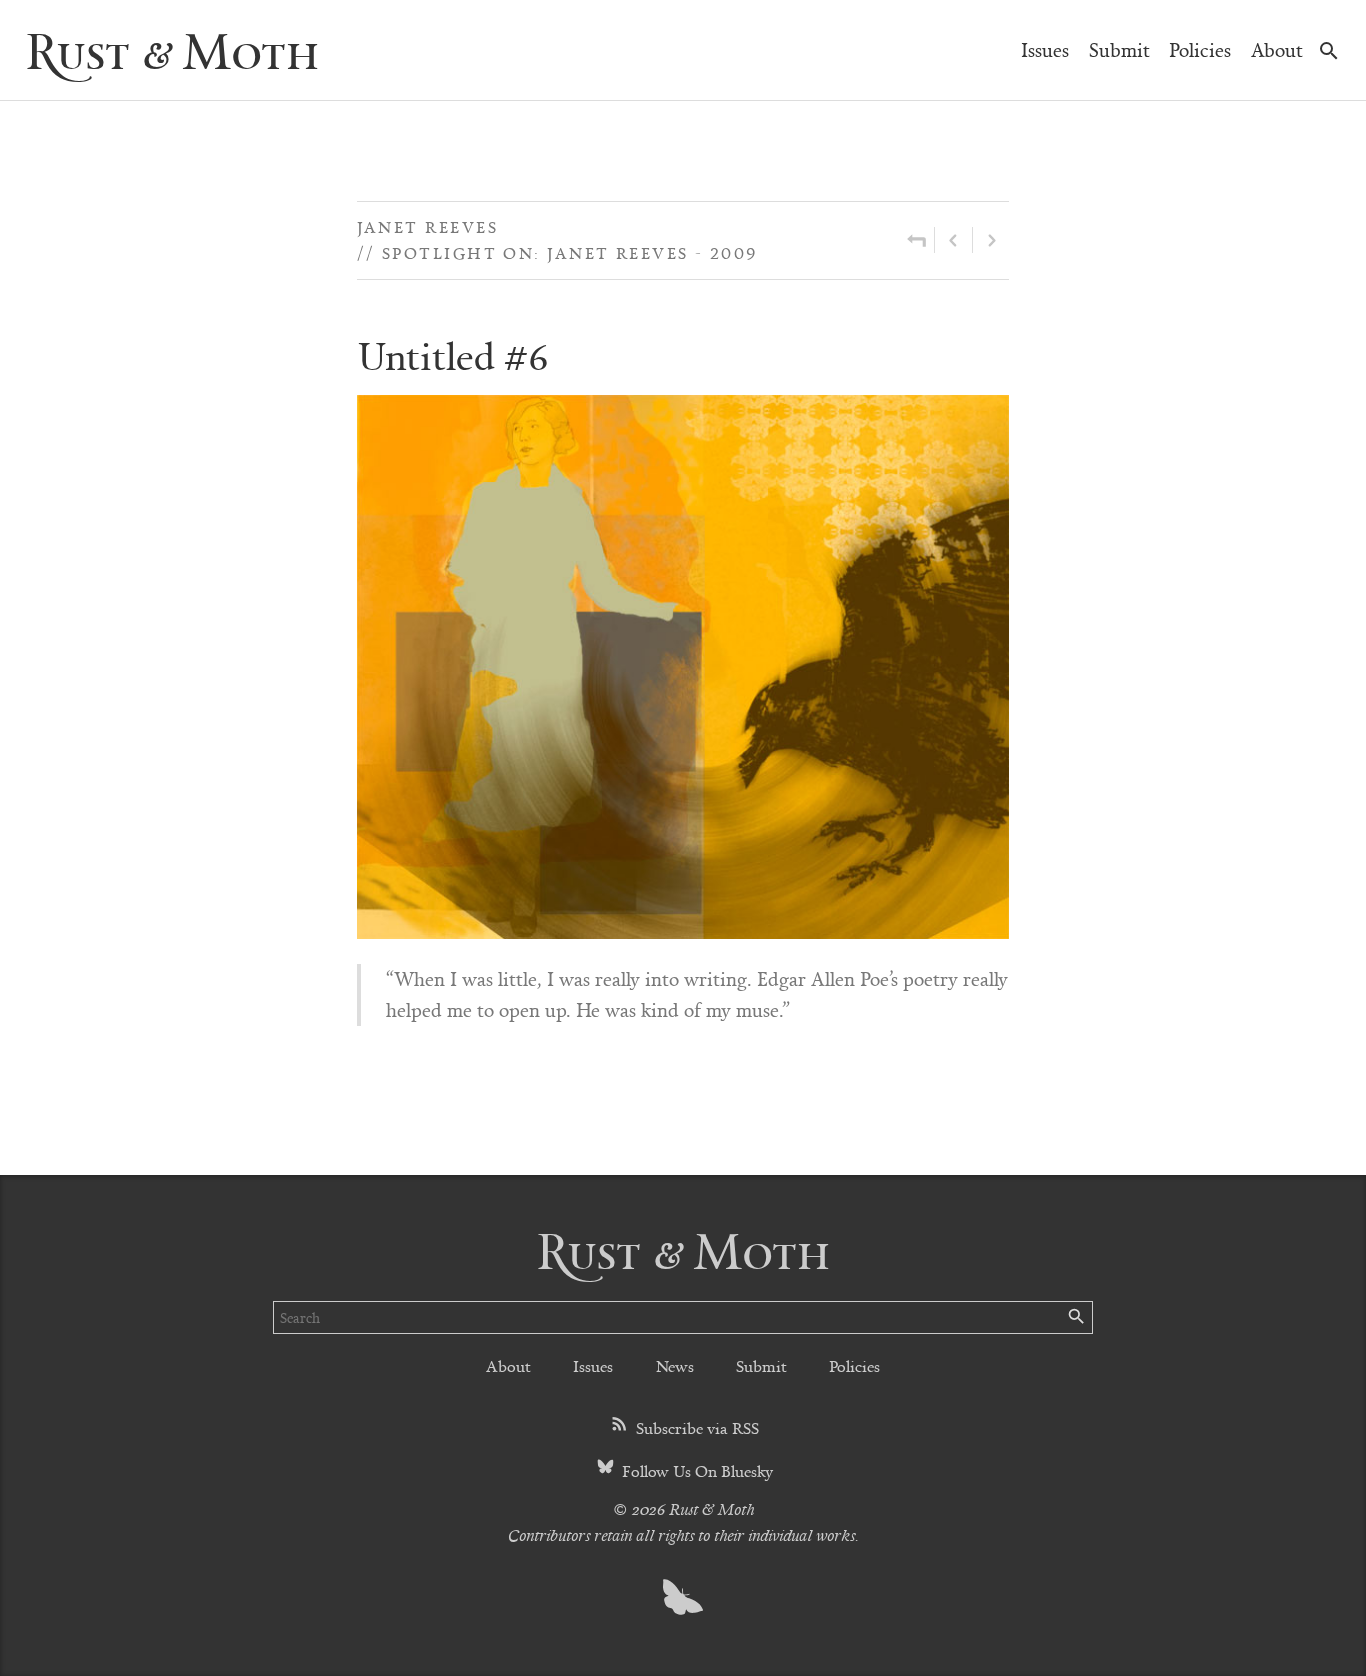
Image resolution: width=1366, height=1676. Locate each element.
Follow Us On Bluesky (695, 1470)
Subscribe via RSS (695, 1427)
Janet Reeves (427, 226)
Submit (1119, 49)
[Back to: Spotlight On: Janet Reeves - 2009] (916, 240)
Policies (1200, 49)
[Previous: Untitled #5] (953, 240)
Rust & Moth (172, 49)
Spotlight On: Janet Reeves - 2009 (570, 252)
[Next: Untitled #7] (991, 240)
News (675, 1365)
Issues (1045, 49)
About (1277, 49)
